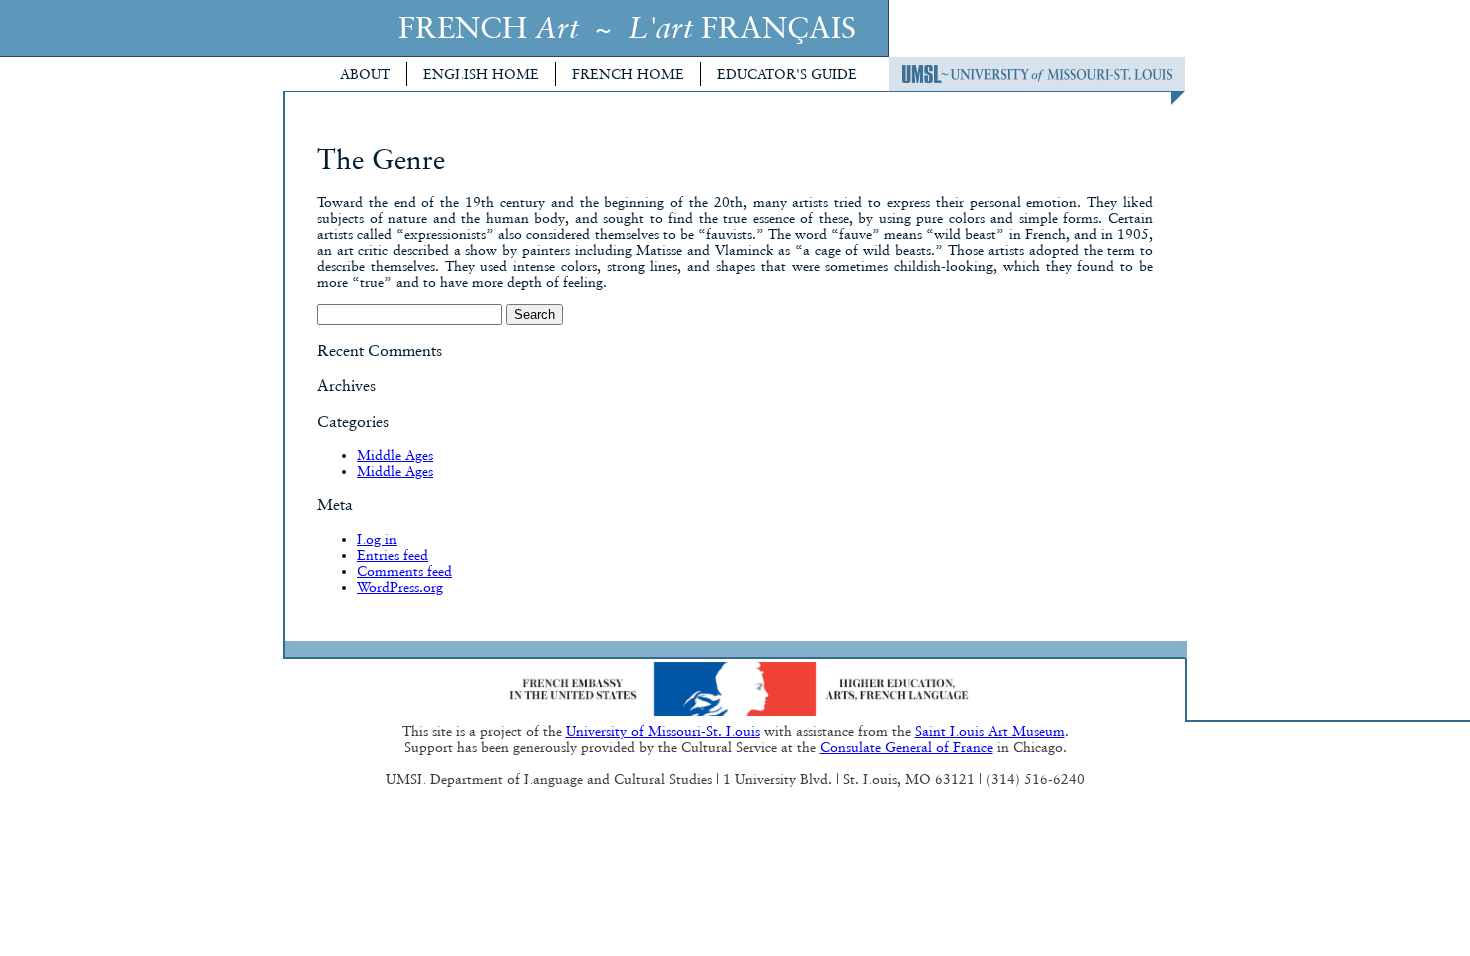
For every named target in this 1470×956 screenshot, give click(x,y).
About (365, 74)
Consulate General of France (906, 747)
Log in (377, 539)
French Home (628, 74)
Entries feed (392, 555)
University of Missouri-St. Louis (663, 731)
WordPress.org (400, 587)
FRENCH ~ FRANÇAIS (627, 27)
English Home (481, 74)
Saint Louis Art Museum (990, 731)
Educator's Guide (787, 74)
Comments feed (404, 571)
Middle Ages (395, 455)
